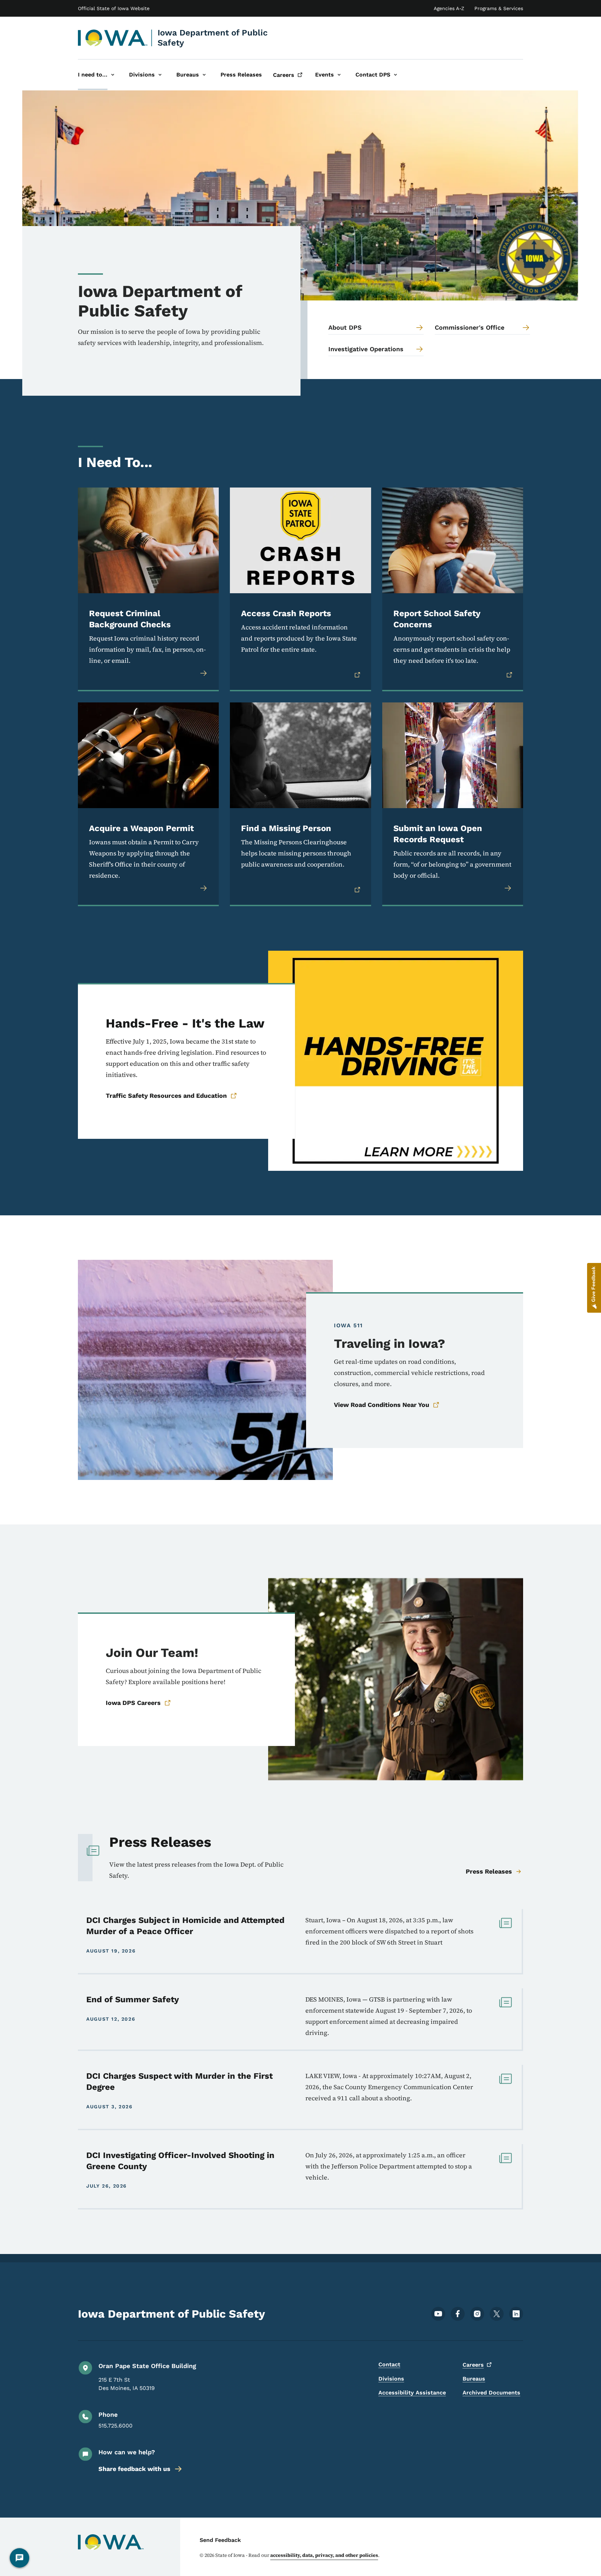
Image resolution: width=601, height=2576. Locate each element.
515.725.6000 (115, 2426)
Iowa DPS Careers (133, 1703)
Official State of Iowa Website (114, 8)
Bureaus (474, 2379)
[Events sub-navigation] (339, 75)
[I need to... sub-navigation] (113, 75)
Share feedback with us (134, 2469)
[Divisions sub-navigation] (160, 75)
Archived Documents (491, 2393)
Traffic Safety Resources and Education (166, 1096)
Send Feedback (220, 2540)
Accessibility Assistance (412, 2393)
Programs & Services (499, 8)
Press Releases (489, 1871)
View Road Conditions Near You (382, 1405)
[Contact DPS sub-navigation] (395, 75)
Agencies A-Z (449, 8)
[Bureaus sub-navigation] (204, 75)
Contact (389, 2364)
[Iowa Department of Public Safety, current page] (113, 38)
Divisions (391, 2379)
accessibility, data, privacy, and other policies (324, 2555)
